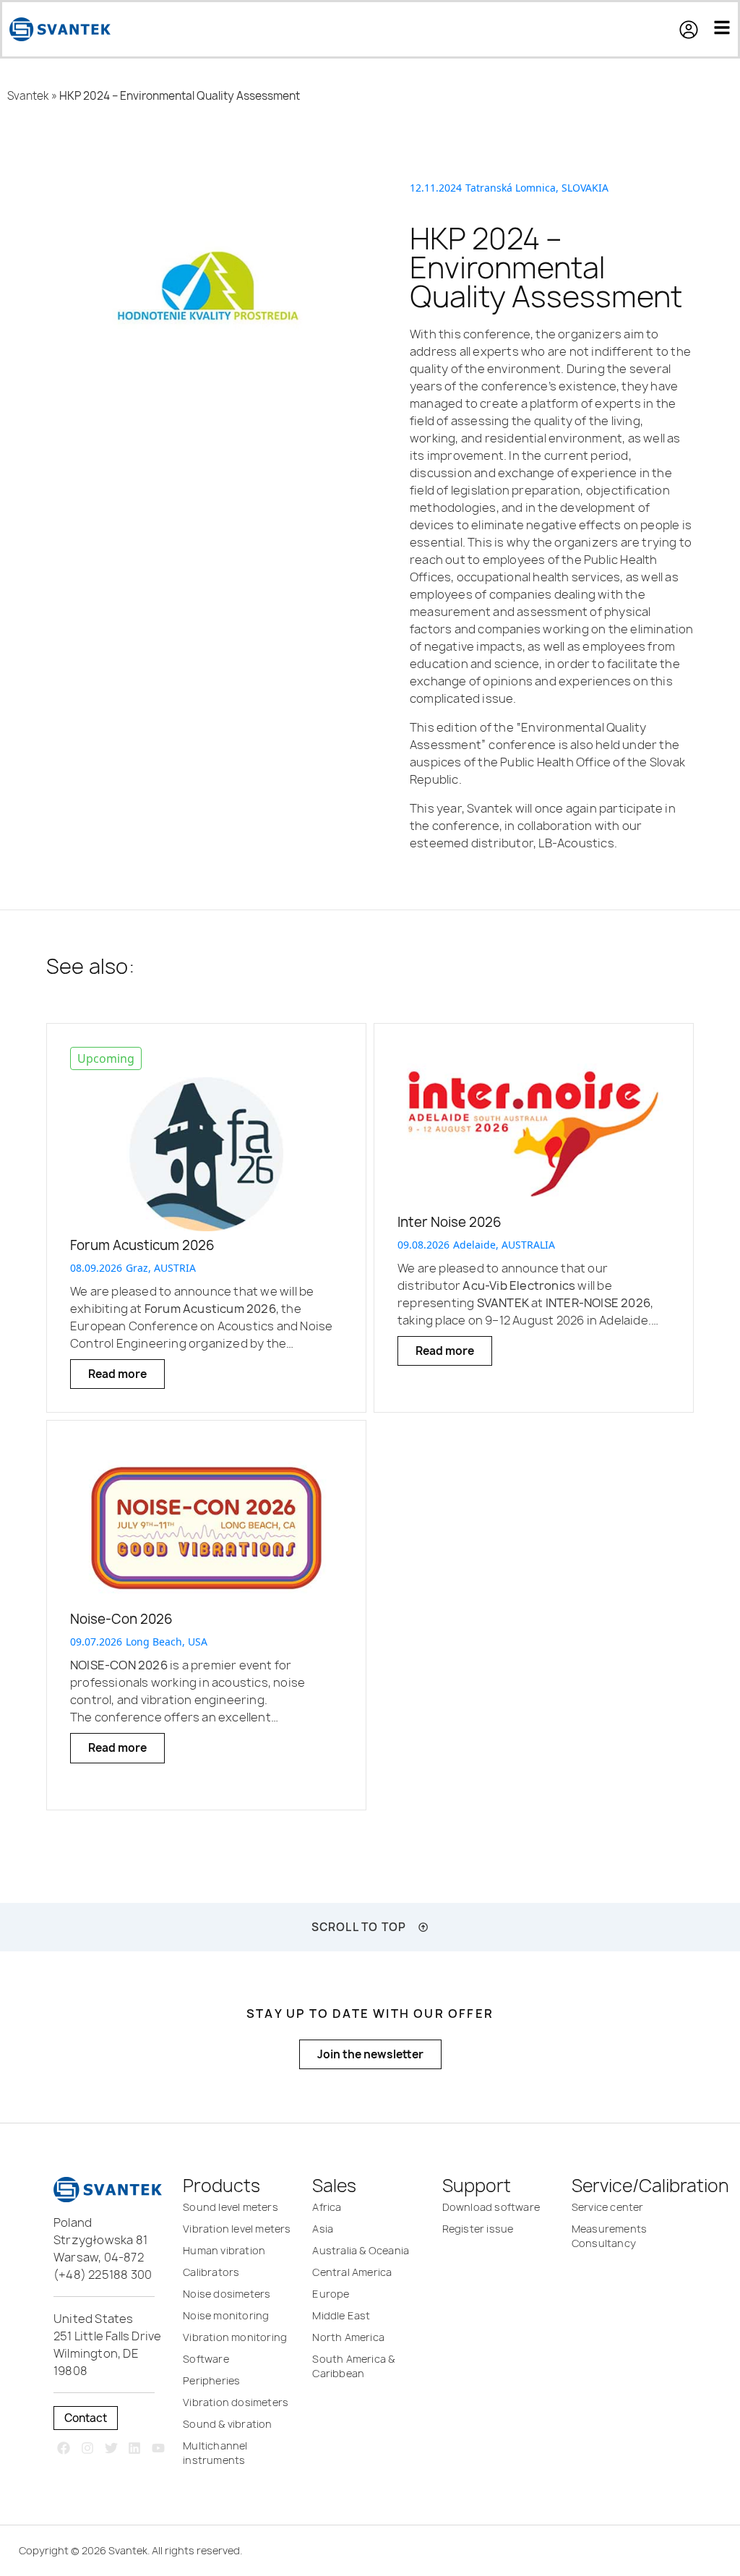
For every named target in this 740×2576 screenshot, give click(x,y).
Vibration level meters (237, 2229)
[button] (696, 30)
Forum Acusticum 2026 (142, 1245)
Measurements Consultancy (609, 2236)
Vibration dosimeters (236, 2402)
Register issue (478, 2229)
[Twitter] (111, 2448)
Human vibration (224, 2250)
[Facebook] (64, 2448)
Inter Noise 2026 (449, 1222)
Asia (323, 2229)
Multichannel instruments (215, 2453)
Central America (352, 2272)
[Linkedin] (135, 2448)
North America (348, 2337)
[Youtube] (159, 2448)
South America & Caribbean (353, 2366)
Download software (491, 2207)
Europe (331, 2294)
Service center (608, 2207)
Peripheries (211, 2380)
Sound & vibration (227, 2424)
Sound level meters (231, 2207)
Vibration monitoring (235, 2337)
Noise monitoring (226, 2315)
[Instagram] (87, 2448)
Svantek (28, 96)
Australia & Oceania (361, 2250)
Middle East (341, 2315)
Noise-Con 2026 (121, 1619)
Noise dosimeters (227, 2294)
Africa (327, 2207)
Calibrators (211, 2272)
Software (206, 2359)
